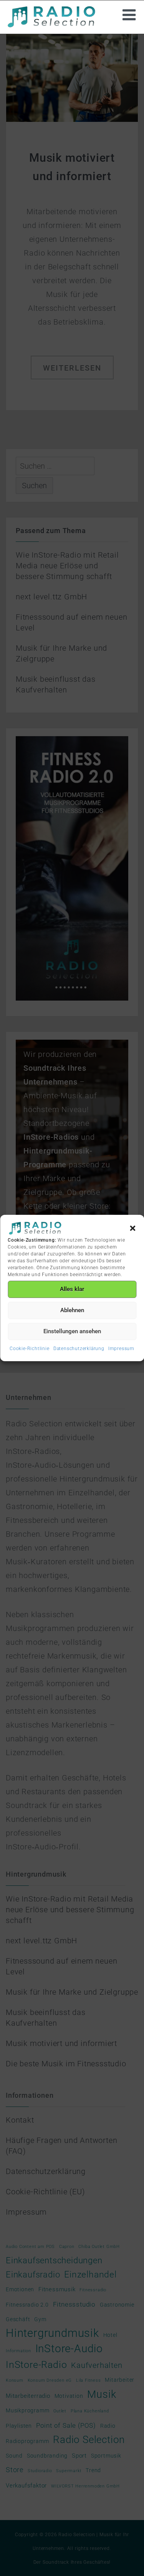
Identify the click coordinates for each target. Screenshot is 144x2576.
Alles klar (72, 1289)
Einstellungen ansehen (72, 1331)
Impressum (121, 1349)
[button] (132, 1228)
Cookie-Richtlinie (30, 1349)
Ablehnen (72, 1310)
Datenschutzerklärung (79, 1349)
